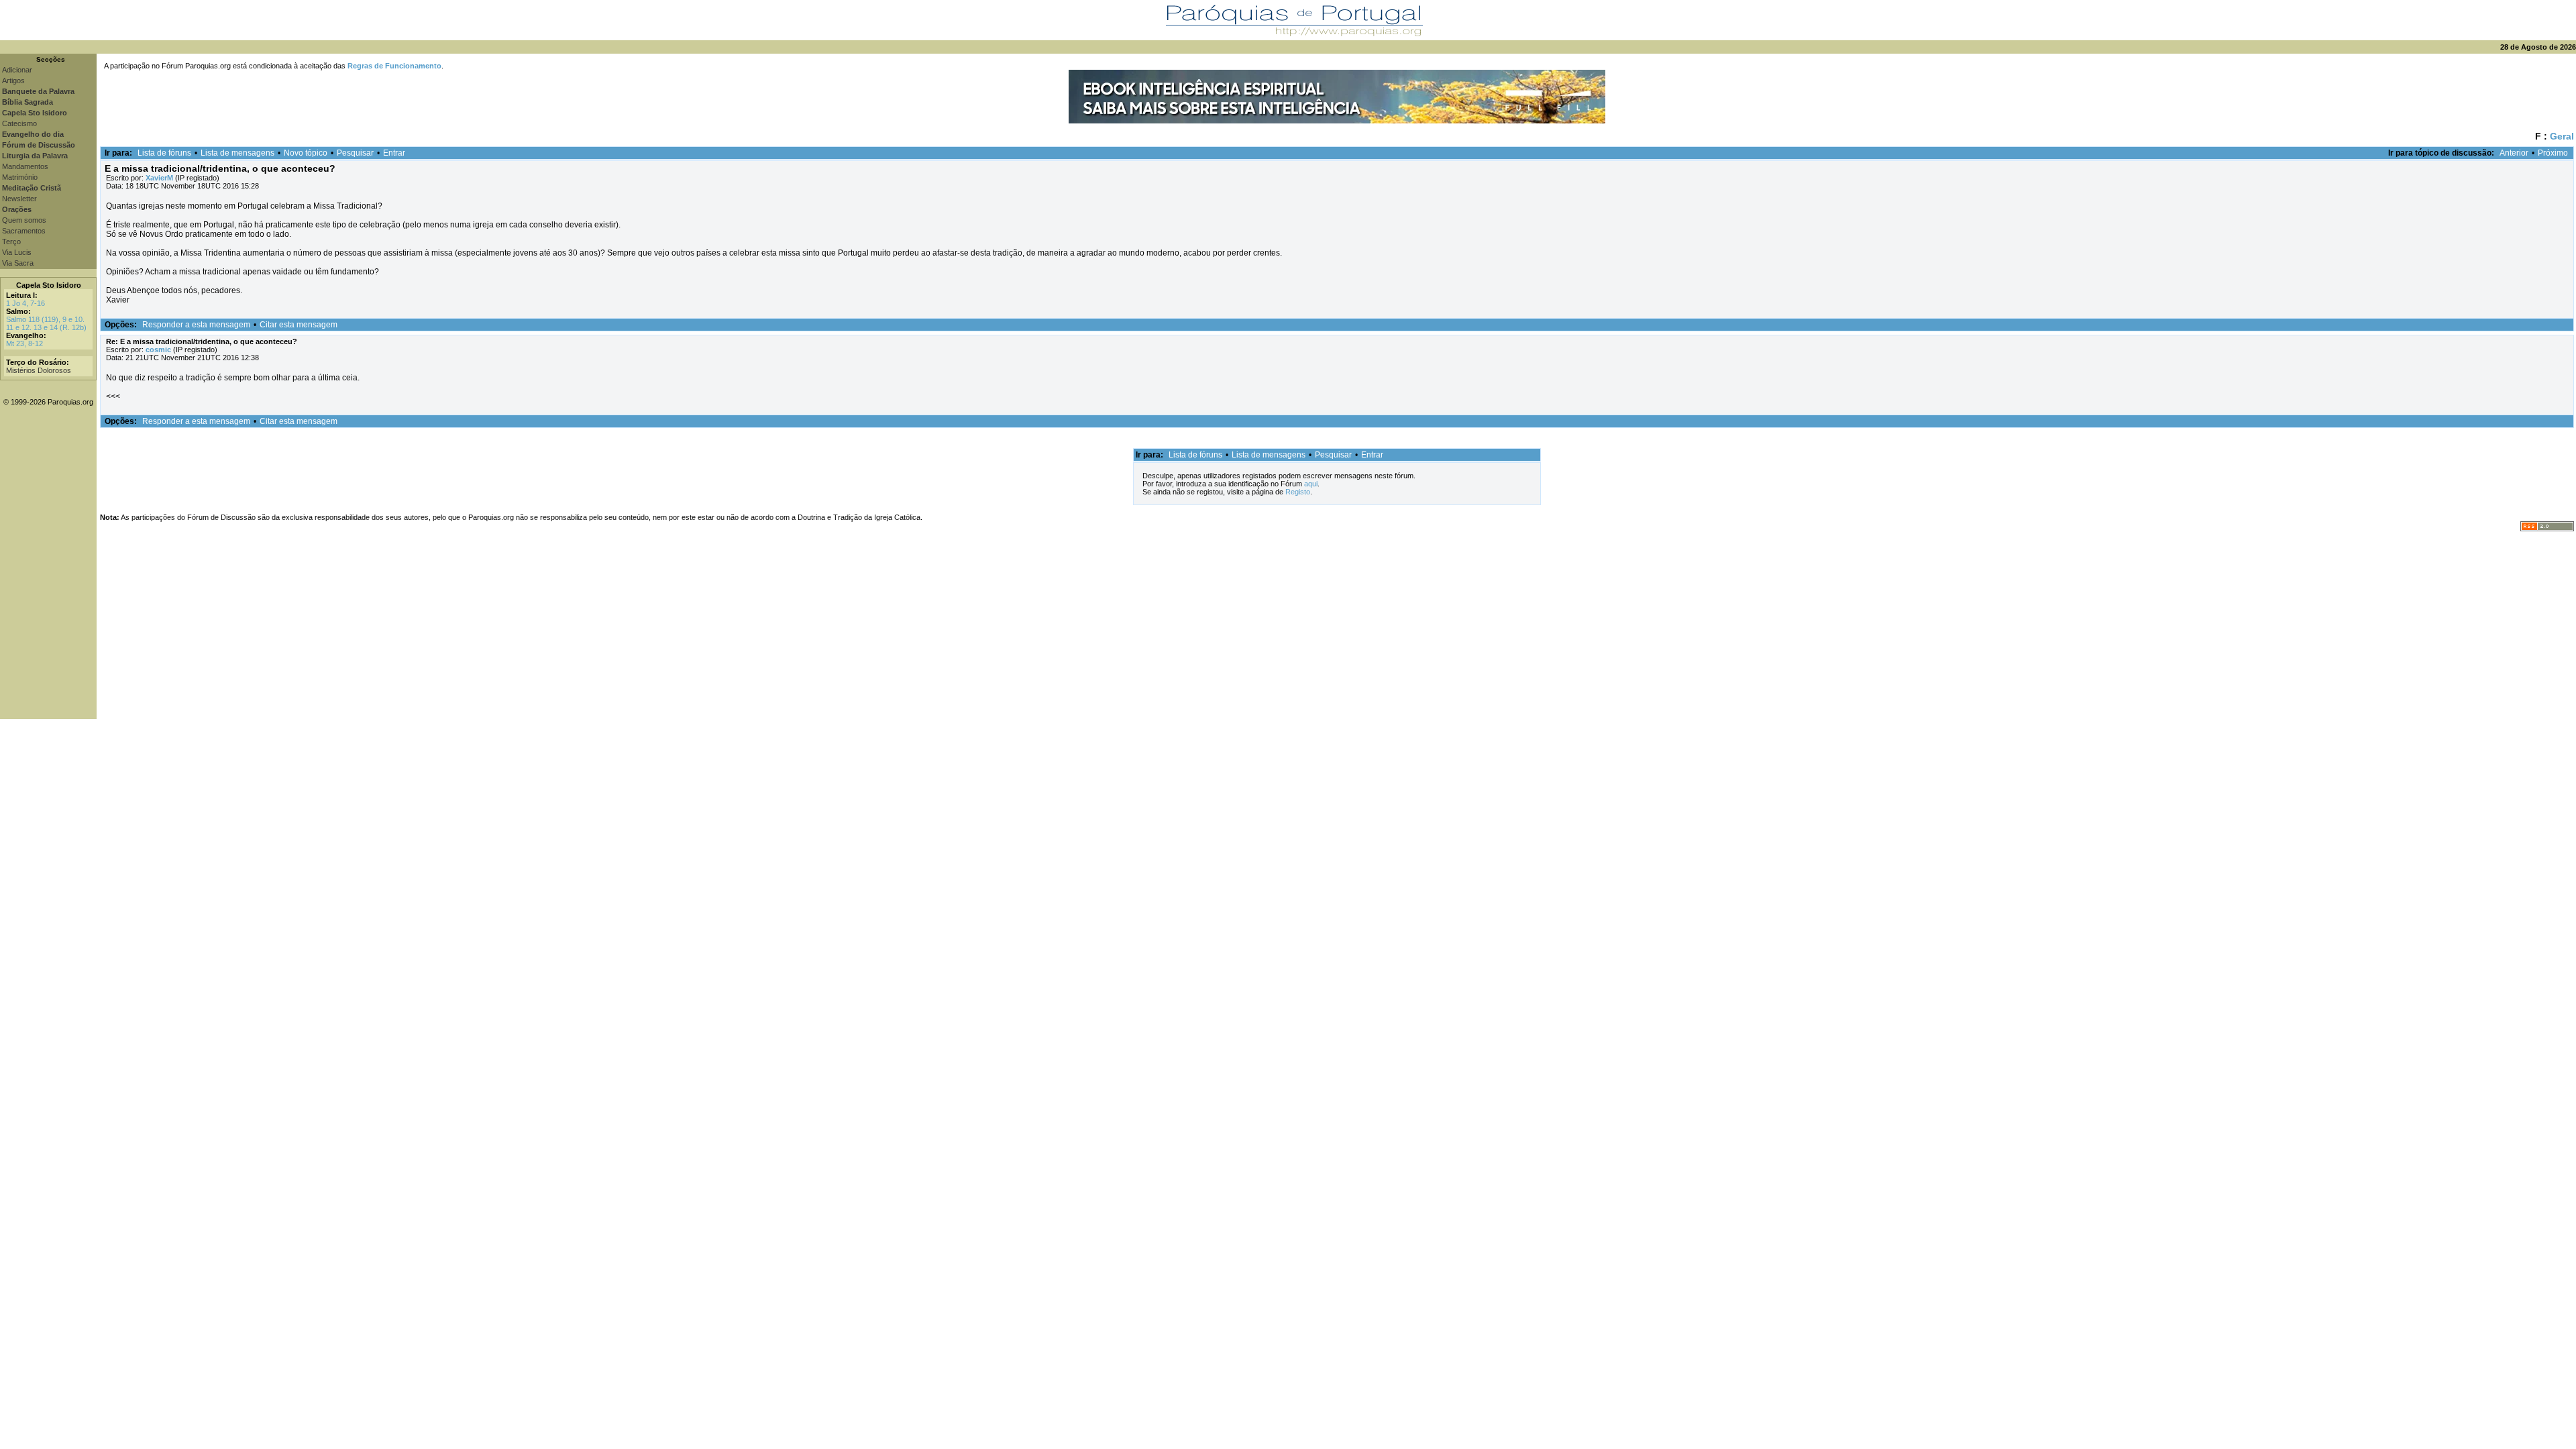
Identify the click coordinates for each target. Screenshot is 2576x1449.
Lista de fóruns (164, 153)
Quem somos (24, 220)
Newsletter (19, 199)
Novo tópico (306, 153)
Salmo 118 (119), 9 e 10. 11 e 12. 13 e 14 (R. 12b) (46, 323)
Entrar (394, 153)
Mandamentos (25, 166)
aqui (1311, 484)
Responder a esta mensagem (196, 325)
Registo (1298, 492)
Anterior (2514, 153)
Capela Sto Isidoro (49, 285)
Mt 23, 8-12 (24, 343)
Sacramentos (24, 231)
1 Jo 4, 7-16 (25, 303)
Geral (2562, 136)
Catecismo (19, 123)
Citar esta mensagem (299, 325)
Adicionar (17, 70)
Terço (11, 241)
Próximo (2553, 153)
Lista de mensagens (237, 153)
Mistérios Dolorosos (39, 370)
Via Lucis (17, 252)
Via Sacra (18, 263)
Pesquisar (355, 153)
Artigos (13, 80)
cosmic (158, 350)
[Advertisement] (1336, 625)
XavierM (159, 178)
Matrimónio (20, 177)
